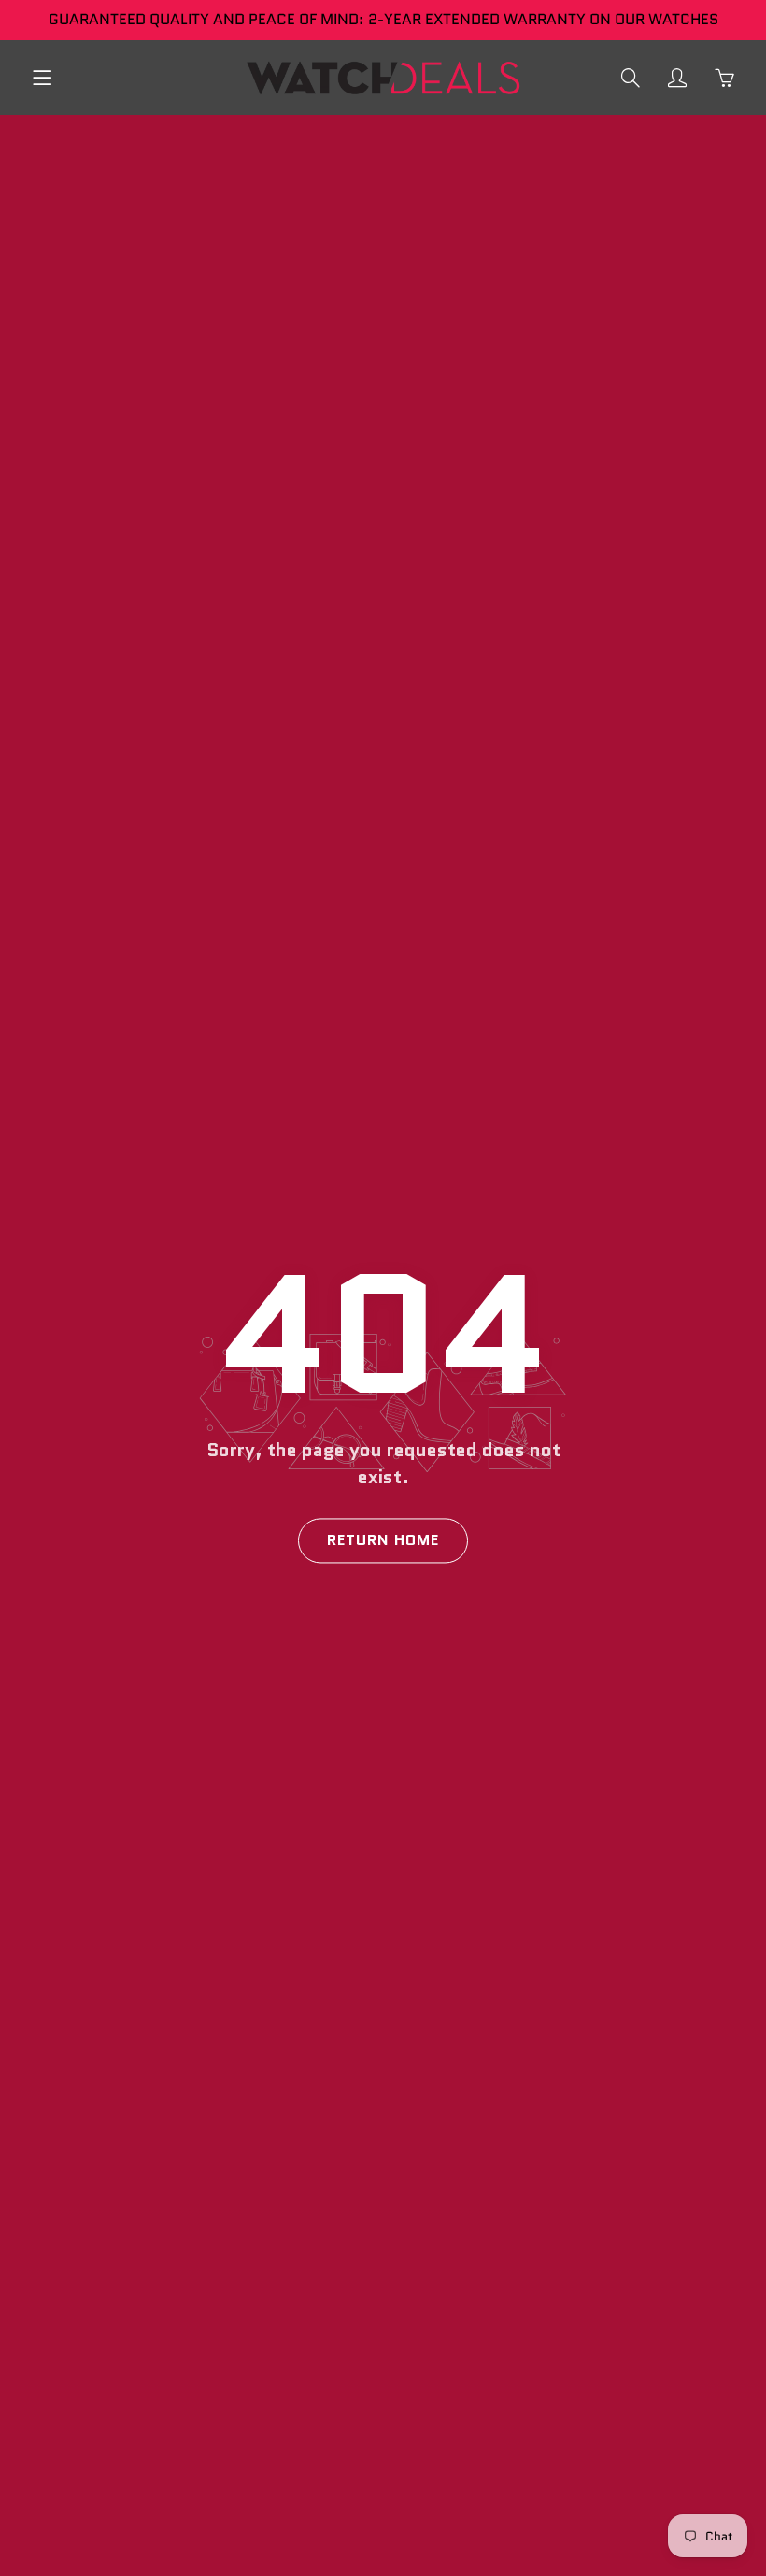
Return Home (383, 1541)
